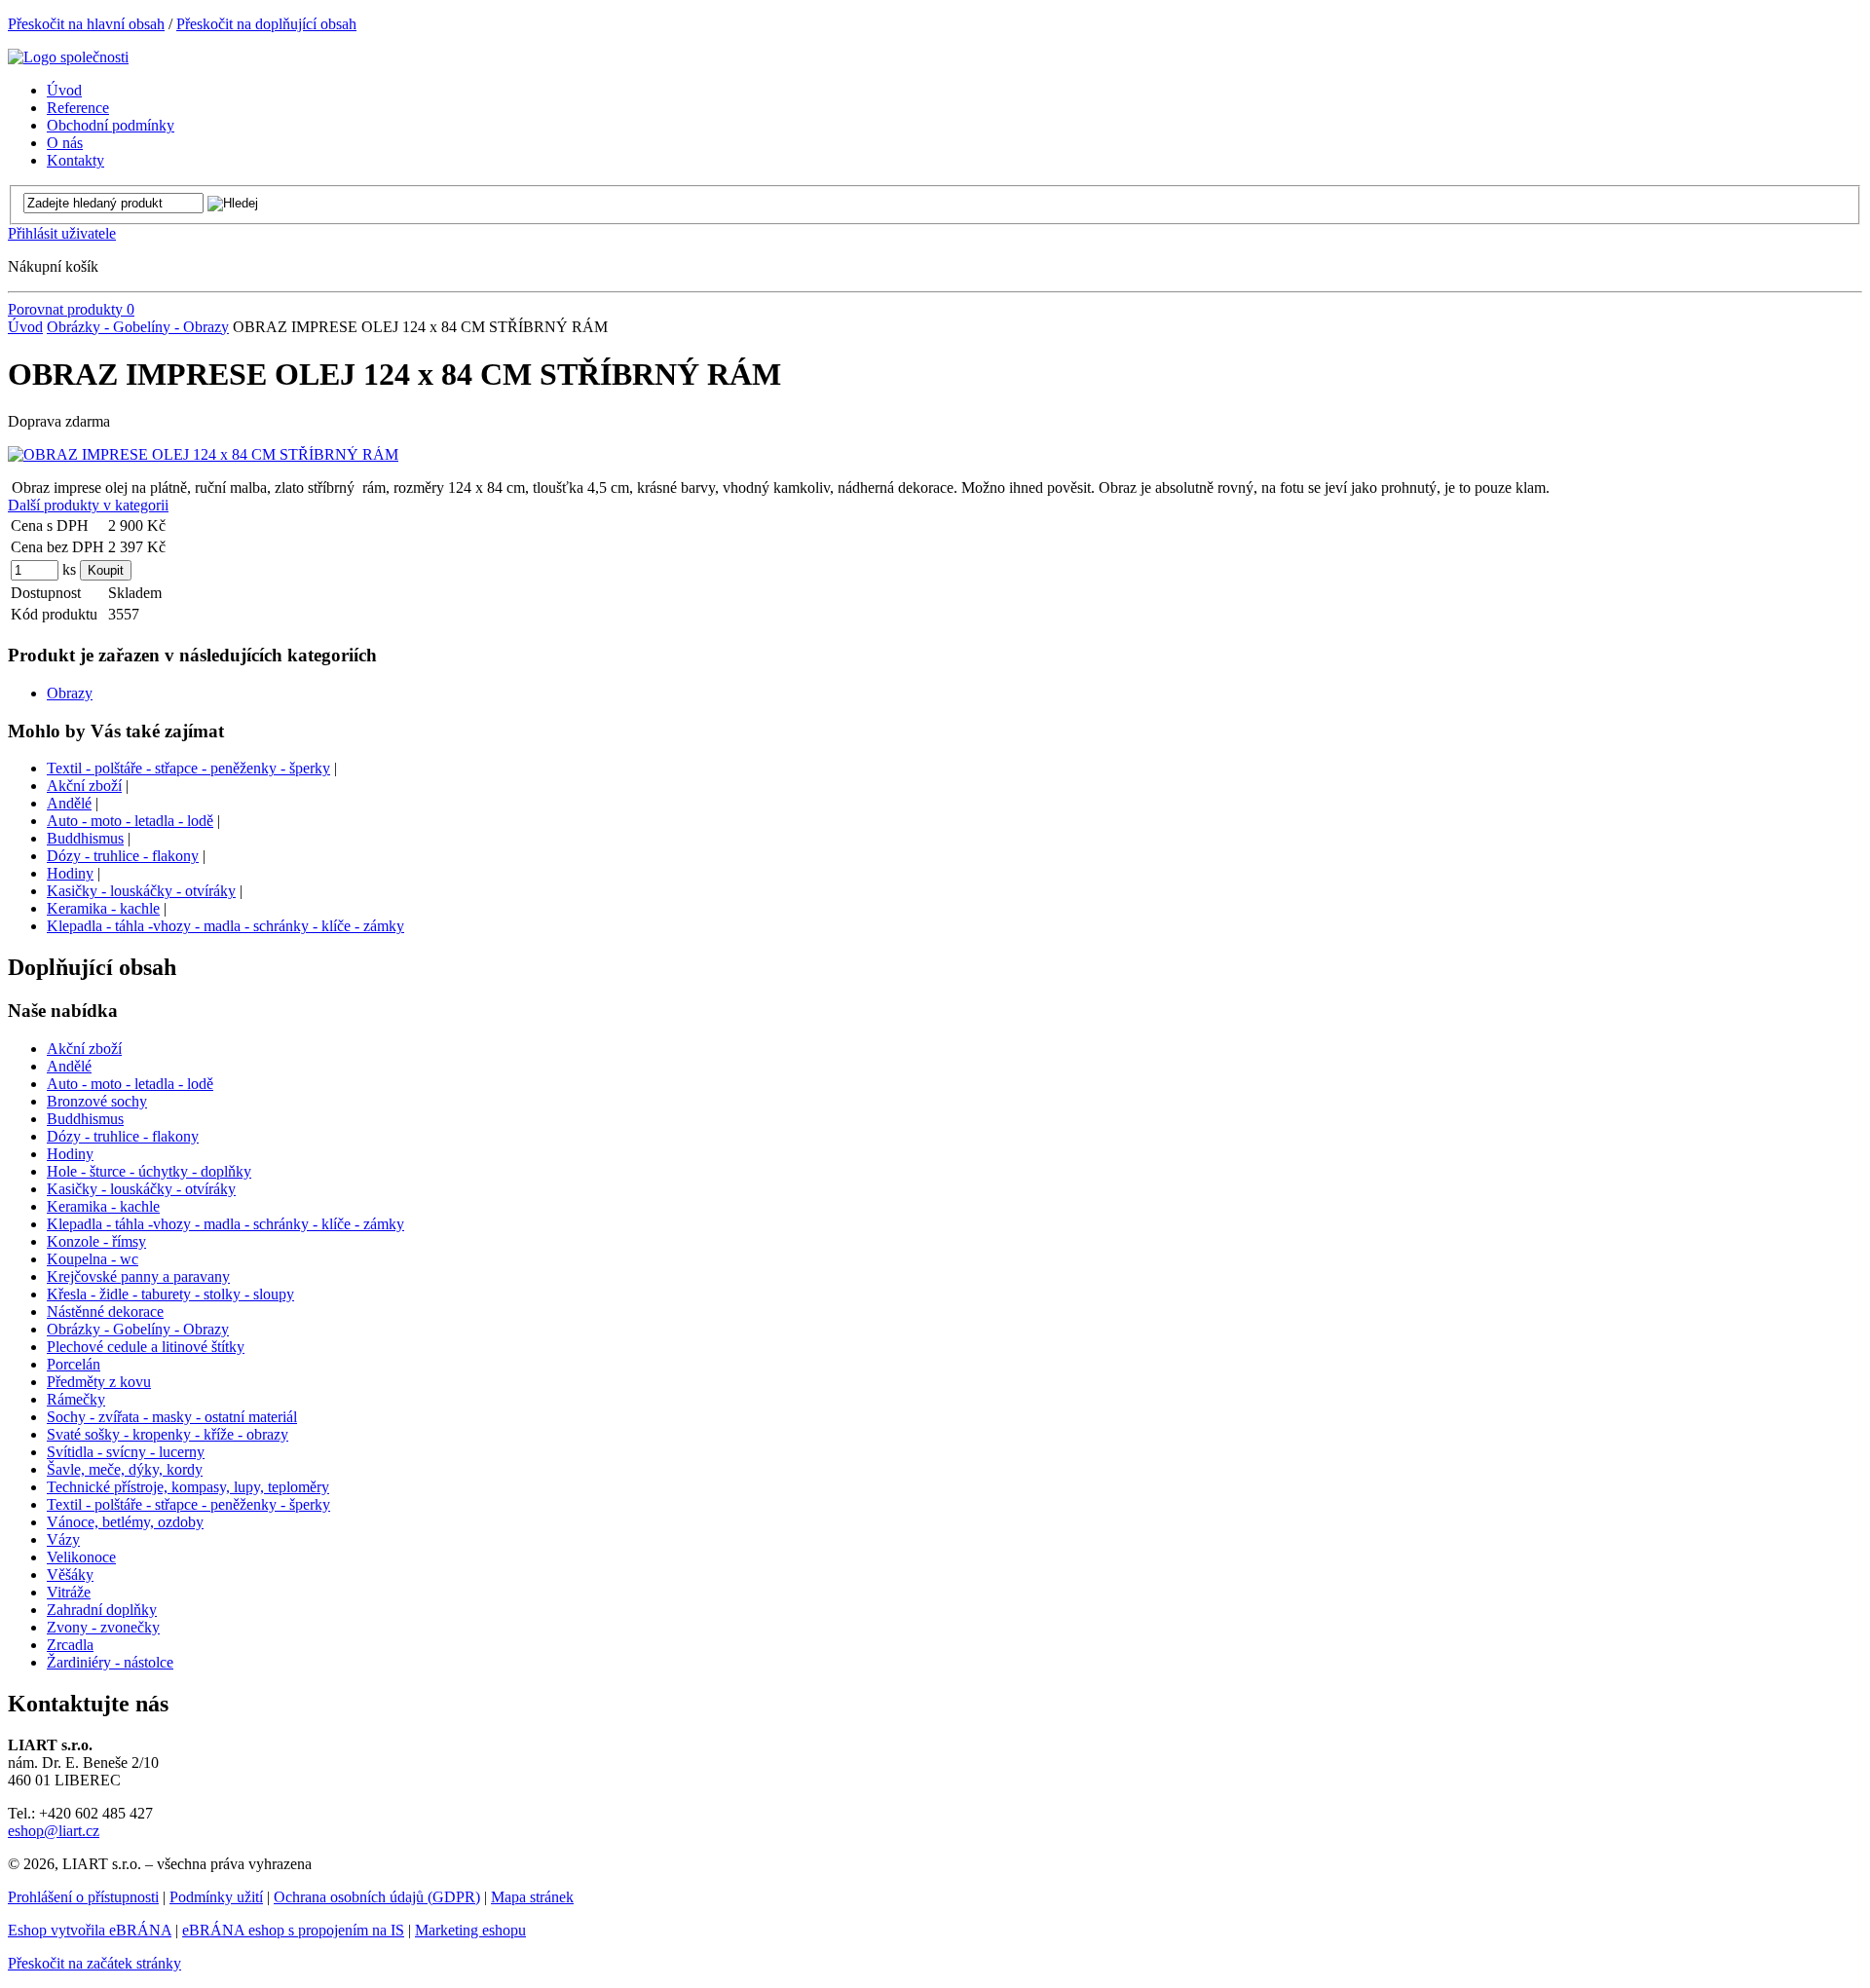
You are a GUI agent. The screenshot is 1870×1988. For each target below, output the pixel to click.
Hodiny (70, 873)
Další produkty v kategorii (88, 505)
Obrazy (70, 693)
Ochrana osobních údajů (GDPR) (377, 1897)
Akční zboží (84, 786)
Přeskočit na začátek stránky (94, 1963)
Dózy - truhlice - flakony (123, 856)
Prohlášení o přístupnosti (83, 1897)
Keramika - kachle (103, 908)
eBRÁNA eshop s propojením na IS (293, 1930)
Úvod (25, 327)
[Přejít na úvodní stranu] (68, 57)
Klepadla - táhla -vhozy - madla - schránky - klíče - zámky (225, 926)
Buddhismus (85, 838)
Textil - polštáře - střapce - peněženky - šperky (188, 768)
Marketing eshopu (470, 1930)
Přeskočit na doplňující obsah (266, 24)
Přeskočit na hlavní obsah (86, 24)
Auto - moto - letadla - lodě (130, 821)
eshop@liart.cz (54, 1831)
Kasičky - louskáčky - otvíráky (141, 891)
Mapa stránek (532, 1897)
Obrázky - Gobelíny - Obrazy (138, 327)
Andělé (69, 803)
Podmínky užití (216, 1897)
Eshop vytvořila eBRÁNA (90, 1930)
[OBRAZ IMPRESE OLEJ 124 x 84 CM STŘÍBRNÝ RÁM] (203, 454)
